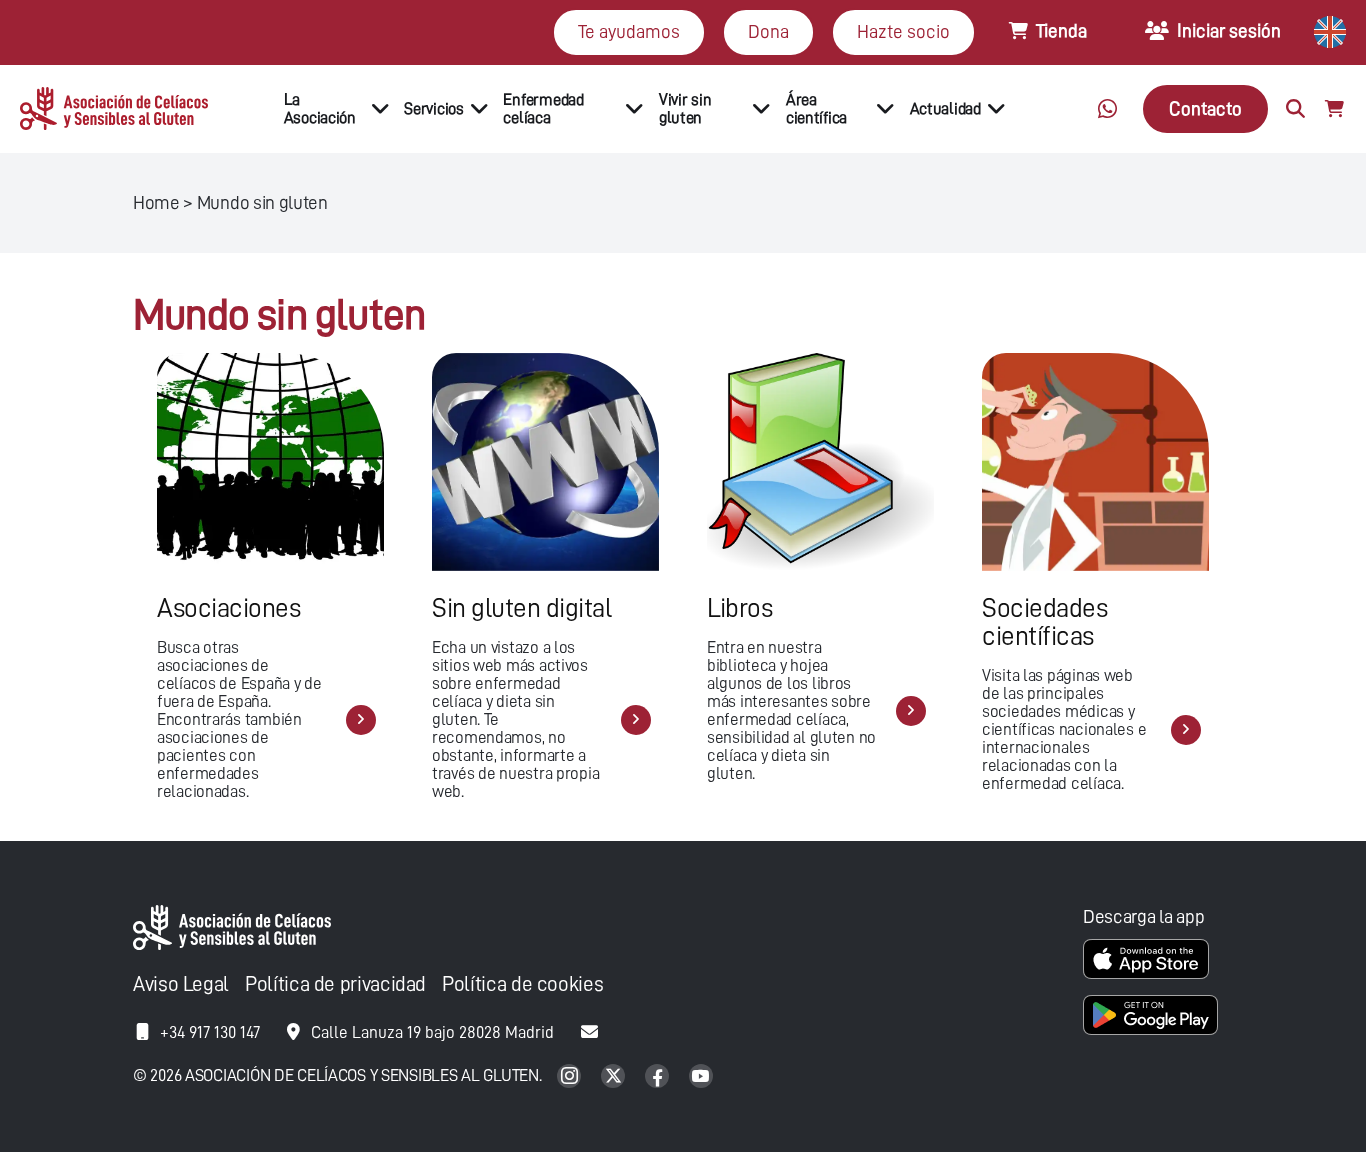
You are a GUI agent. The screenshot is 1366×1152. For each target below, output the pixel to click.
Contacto (1205, 108)
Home (156, 202)
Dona (768, 31)
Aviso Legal (181, 984)
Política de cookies (522, 984)
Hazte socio (903, 31)
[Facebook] (659, 1077)
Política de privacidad (335, 984)
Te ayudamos (629, 31)
